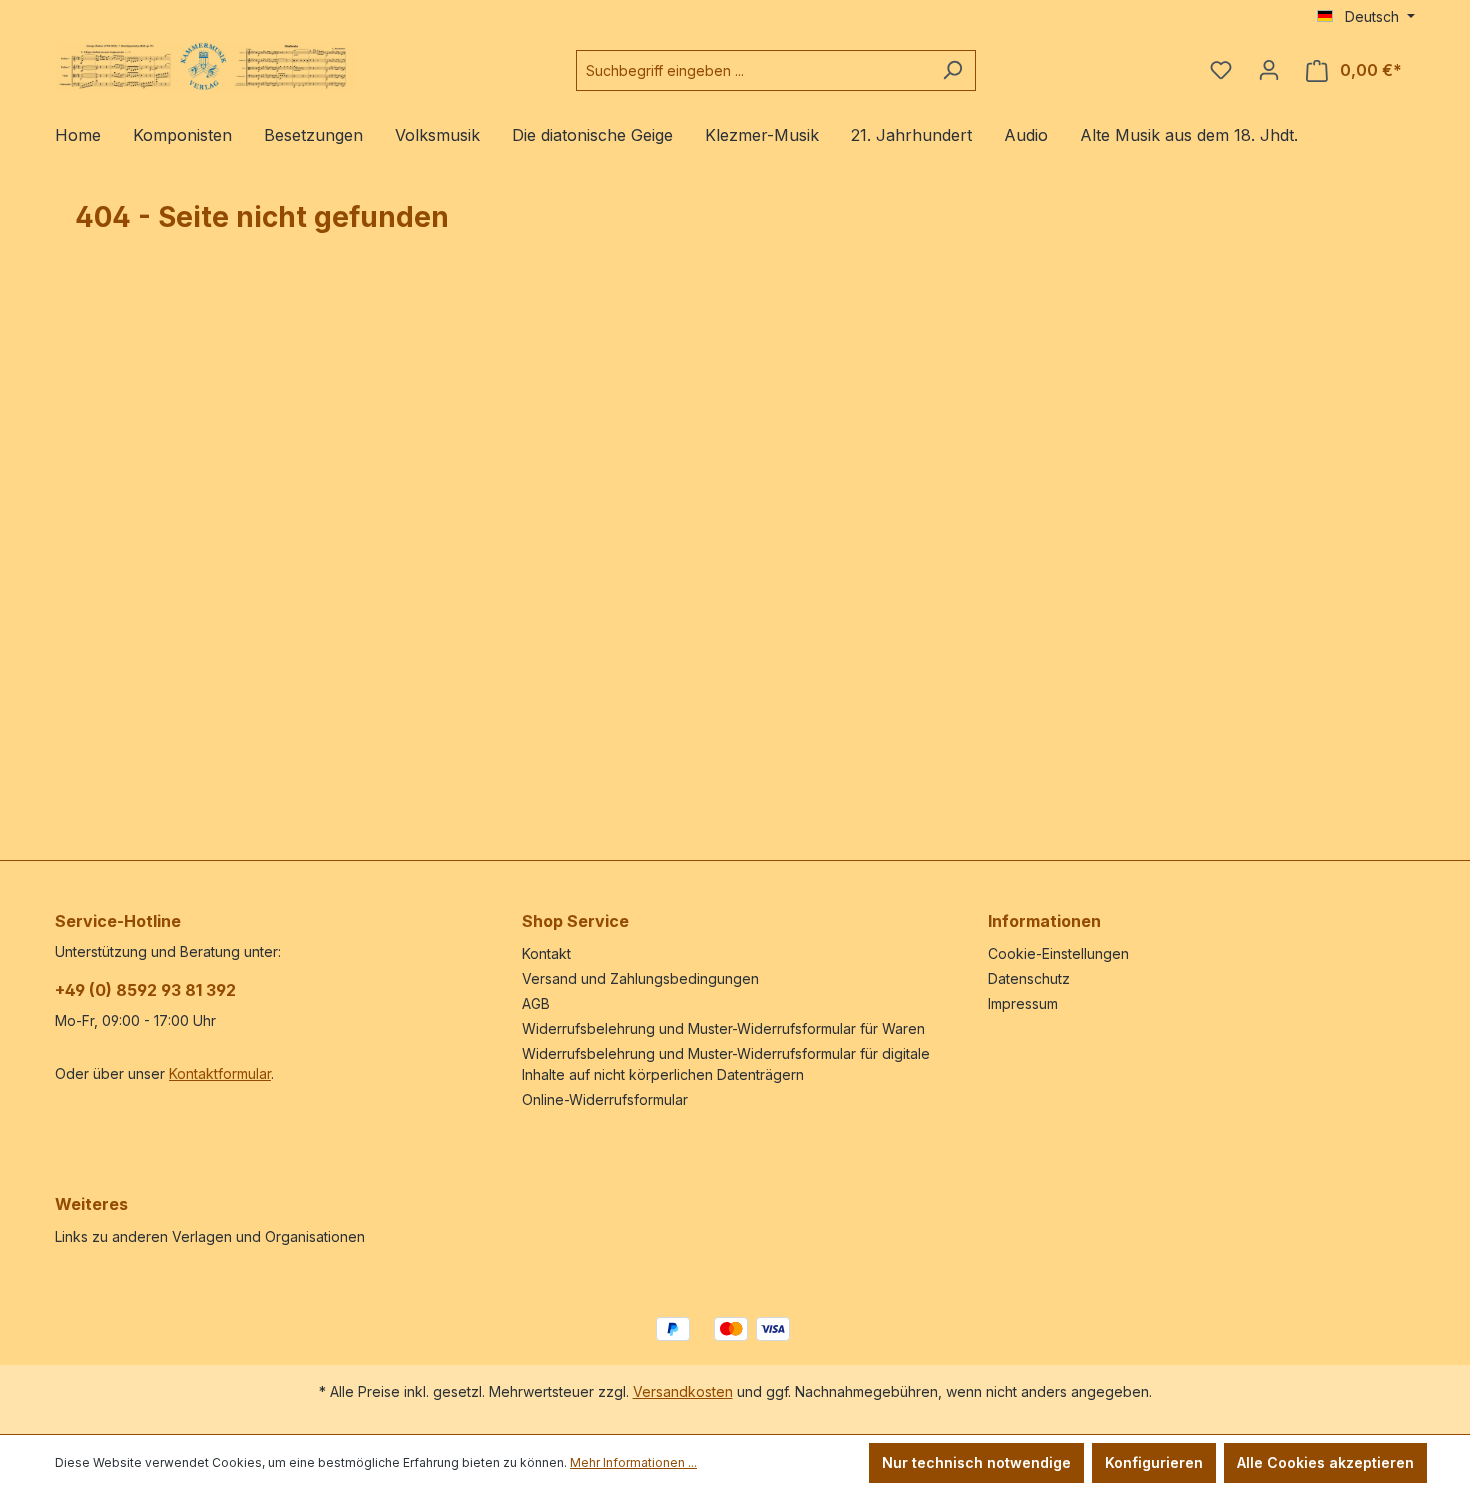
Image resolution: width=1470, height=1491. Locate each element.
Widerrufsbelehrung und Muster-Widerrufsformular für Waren (723, 1028)
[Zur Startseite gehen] (205, 66)
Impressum (1023, 1003)
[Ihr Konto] (1269, 70)
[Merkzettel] (1221, 70)
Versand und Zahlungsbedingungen (640, 978)
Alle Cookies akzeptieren (1325, 1462)
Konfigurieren (1154, 1462)
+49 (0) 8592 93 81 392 (145, 990)
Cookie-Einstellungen (1058, 953)
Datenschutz (1029, 978)
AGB (536, 1003)
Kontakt (546, 953)
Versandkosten (683, 1391)
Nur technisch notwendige (976, 1462)
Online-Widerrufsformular (605, 1099)
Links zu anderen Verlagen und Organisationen (210, 1236)
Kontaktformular (220, 1073)
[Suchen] (952, 70)
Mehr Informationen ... (633, 1462)
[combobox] (753, 70)
